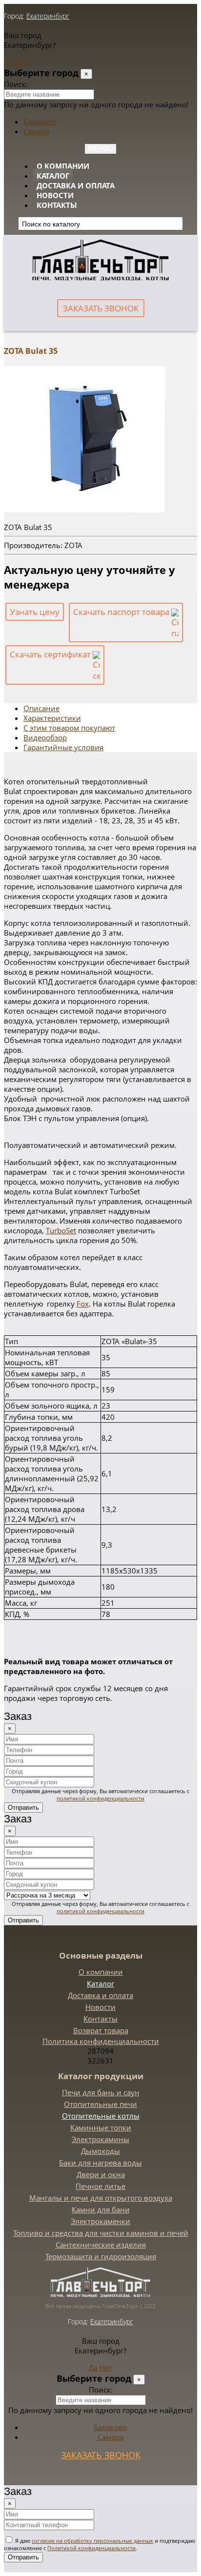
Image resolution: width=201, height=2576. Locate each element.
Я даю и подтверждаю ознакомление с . (100, 2544)
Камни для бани (101, 2209)
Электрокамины (100, 2139)
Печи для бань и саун (101, 2092)
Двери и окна (101, 2174)
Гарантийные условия (63, 747)
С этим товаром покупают (69, 728)
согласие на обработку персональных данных (92, 2541)
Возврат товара (101, 2030)
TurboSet (61, 1230)
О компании (63, 166)
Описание (41, 708)
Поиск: (16, 84)
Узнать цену (35, 612)
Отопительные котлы (101, 2116)
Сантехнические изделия (101, 2245)
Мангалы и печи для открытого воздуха (101, 2198)
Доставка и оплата (76, 185)
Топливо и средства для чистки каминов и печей (101, 2233)
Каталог (53, 176)
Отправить (23, 1808)
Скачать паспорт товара (122, 612)
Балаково (40, 122)
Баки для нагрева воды (100, 2163)
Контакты (57, 205)
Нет (21, 62)
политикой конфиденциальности (100, 1798)
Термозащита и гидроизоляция (101, 2256)
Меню (100, 149)
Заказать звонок (101, 308)
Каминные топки (101, 2127)
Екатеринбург (48, 16)
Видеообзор (45, 737)
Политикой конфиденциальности (91, 2548)
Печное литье (100, 2186)
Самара (36, 131)
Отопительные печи (100, 2104)
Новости (55, 195)
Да (8, 62)
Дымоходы (100, 2151)
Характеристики (52, 718)
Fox (83, 1304)
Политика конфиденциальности (101, 2041)
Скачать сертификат (51, 654)
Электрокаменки (100, 2221)
